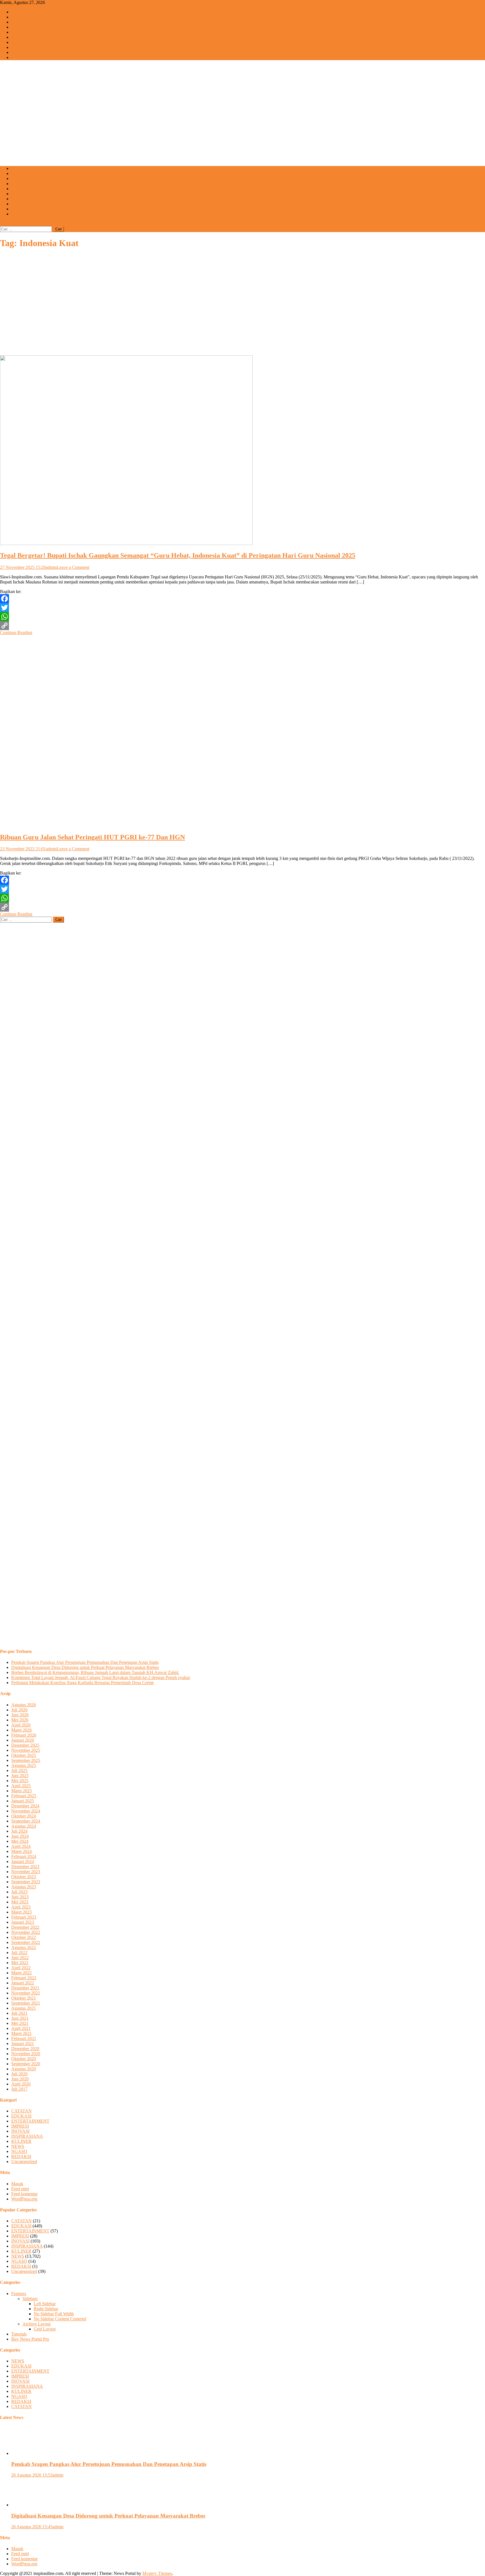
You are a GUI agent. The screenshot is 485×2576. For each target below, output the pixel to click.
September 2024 (26, 1821)
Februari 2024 (24, 1856)
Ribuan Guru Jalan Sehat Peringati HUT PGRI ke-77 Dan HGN (92, 837)
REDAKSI (21, 209)
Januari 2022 (23, 1983)
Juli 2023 (19, 1892)
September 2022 (26, 1942)
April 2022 (21, 1968)
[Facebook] (242, 599)
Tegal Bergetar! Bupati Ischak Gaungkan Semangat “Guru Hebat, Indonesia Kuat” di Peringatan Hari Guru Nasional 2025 (178, 555)
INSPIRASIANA (27, 42)
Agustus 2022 (24, 1947)
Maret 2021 (21, 2033)
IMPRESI (20, 32)
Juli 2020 (19, 2074)
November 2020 (26, 2054)
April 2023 (21, 1907)
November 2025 (26, 1750)
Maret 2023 (21, 1912)
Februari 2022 (24, 1978)
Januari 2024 (23, 1861)
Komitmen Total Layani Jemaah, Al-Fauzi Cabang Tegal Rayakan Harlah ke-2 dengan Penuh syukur (101, 1677)
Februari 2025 (24, 1796)
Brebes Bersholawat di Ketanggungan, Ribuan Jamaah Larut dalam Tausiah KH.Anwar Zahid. (95, 1672)
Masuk (17, 2184)
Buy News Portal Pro (30, 2339)
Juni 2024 (20, 1836)
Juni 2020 (20, 2079)
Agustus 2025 (24, 1765)
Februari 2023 (24, 1917)
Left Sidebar (45, 2304)
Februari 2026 (24, 1735)
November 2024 (26, 1811)
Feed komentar (24, 2194)
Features (19, 2294)
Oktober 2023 (24, 1877)
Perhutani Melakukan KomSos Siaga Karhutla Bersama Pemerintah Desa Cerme (83, 1683)
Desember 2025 (25, 1745)
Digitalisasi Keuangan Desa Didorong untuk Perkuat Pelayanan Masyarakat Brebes (85, 1667)
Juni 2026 (20, 1715)
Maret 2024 (21, 1851)
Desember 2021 (25, 1988)
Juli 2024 (19, 1831)
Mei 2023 (20, 1902)
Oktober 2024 (24, 1816)
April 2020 (21, 2084)
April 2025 (21, 1786)
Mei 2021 (20, 2023)
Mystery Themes (157, 2573)
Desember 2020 (25, 2049)
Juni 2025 (20, 1776)
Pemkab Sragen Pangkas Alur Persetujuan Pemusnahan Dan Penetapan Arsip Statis (85, 1662)
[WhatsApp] (242, 617)
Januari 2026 (23, 1740)
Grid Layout (45, 2329)
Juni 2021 (20, 2018)
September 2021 (26, 2003)
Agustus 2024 (24, 1826)
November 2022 (26, 1932)
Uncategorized (24, 2162)
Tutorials (19, 2334)
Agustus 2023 (24, 1887)
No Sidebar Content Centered (60, 2319)
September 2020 (26, 2064)
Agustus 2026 (24, 1705)
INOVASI (20, 37)
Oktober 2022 (24, 1937)
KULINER (21, 47)
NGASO (19, 52)
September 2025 (26, 1760)
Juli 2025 (19, 1770)
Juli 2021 (19, 2013)
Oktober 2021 (24, 1998)
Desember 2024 (25, 1806)
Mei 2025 (20, 1781)
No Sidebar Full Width (54, 2314)
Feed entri (20, 2189)
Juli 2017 (19, 2089)
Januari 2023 (23, 1922)
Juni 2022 (20, 1958)
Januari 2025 (23, 1801)
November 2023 (26, 1872)
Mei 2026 (20, 1720)
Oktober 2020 (24, 2059)
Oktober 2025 (24, 1755)
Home (17, 12)
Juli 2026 (19, 1710)
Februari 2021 (24, 2038)
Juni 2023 (20, 1897)
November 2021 (26, 1993)
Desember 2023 (25, 1867)
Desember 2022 (25, 1927)
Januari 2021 (23, 2044)
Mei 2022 (20, 1963)
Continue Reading (16, 632)
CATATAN (21, 57)
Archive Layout (36, 2324)
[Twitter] (242, 608)
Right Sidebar (46, 2309)
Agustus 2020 (24, 2069)
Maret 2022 (21, 1973)
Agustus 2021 (24, 2008)
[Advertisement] (242, 122)
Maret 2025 (21, 1791)
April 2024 (21, 1846)
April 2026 (21, 1725)
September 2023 (26, 1882)
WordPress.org (24, 2199)
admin (51, 567)
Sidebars (30, 2299)
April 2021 (21, 2028)
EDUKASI (21, 22)
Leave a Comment (73, 567)
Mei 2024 (20, 1841)
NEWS (18, 17)
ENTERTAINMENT (30, 27)
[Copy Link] (242, 626)
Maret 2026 (21, 1730)
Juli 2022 (19, 1953)
